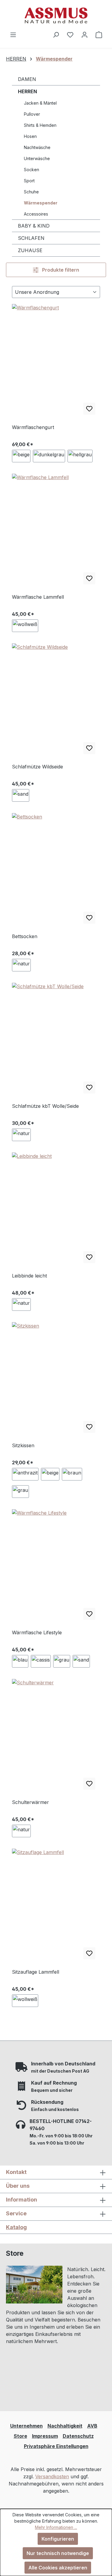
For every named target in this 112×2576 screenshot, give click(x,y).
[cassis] (41, 1661)
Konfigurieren (58, 2539)
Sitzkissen (23, 1445)
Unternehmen (26, 2426)
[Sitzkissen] (56, 1380)
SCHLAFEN (31, 238)
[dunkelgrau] (49, 456)
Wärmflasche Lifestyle (37, 1632)
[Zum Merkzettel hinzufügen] (89, 409)
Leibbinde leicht (29, 1276)
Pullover (32, 114)
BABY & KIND (34, 226)
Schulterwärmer (30, 1802)
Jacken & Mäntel (40, 103)
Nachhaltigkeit (65, 2426)
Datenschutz (78, 2436)
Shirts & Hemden (40, 125)
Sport (29, 181)
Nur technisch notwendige (58, 2553)
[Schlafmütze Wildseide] (56, 701)
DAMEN (27, 79)
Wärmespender (41, 203)
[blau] (20, 1661)
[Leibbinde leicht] (56, 1210)
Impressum (45, 2436)
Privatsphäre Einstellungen (56, 2446)
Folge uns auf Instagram (42, 2383)
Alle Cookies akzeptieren (58, 2568)
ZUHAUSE (30, 250)
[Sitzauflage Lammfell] (56, 1906)
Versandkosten (52, 2476)
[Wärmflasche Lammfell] (56, 531)
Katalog (16, 2227)
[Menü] (13, 34)
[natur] (21, 965)
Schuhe (31, 192)
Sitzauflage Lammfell (36, 1972)
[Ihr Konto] (85, 34)
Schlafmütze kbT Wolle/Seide (45, 1106)
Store (20, 2436)
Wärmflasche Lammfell (38, 597)
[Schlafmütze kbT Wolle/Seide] (56, 1041)
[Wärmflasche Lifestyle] (56, 1567)
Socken (32, 170)
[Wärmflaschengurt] (56, 362)
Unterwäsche (37, 158)
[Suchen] (56, 34)
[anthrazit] (25, 1474)
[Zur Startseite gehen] (56, 15)
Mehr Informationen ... (56, 2527)
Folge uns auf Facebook (42, 2395)
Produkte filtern (60, 270)
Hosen (30, 136)
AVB (92, 2426)
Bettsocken (25, 936)
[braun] (72, 1474)
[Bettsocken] (56, 871)
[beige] (21, 456)
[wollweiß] (25, 626)
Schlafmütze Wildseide (37, 767)
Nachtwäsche (37, 147)
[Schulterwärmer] (56, 1737)
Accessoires (36, 214)
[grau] (20, 1492)
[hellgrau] (80, 456)
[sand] (21, 795)
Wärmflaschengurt (33, 427)
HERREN (27, 91)
